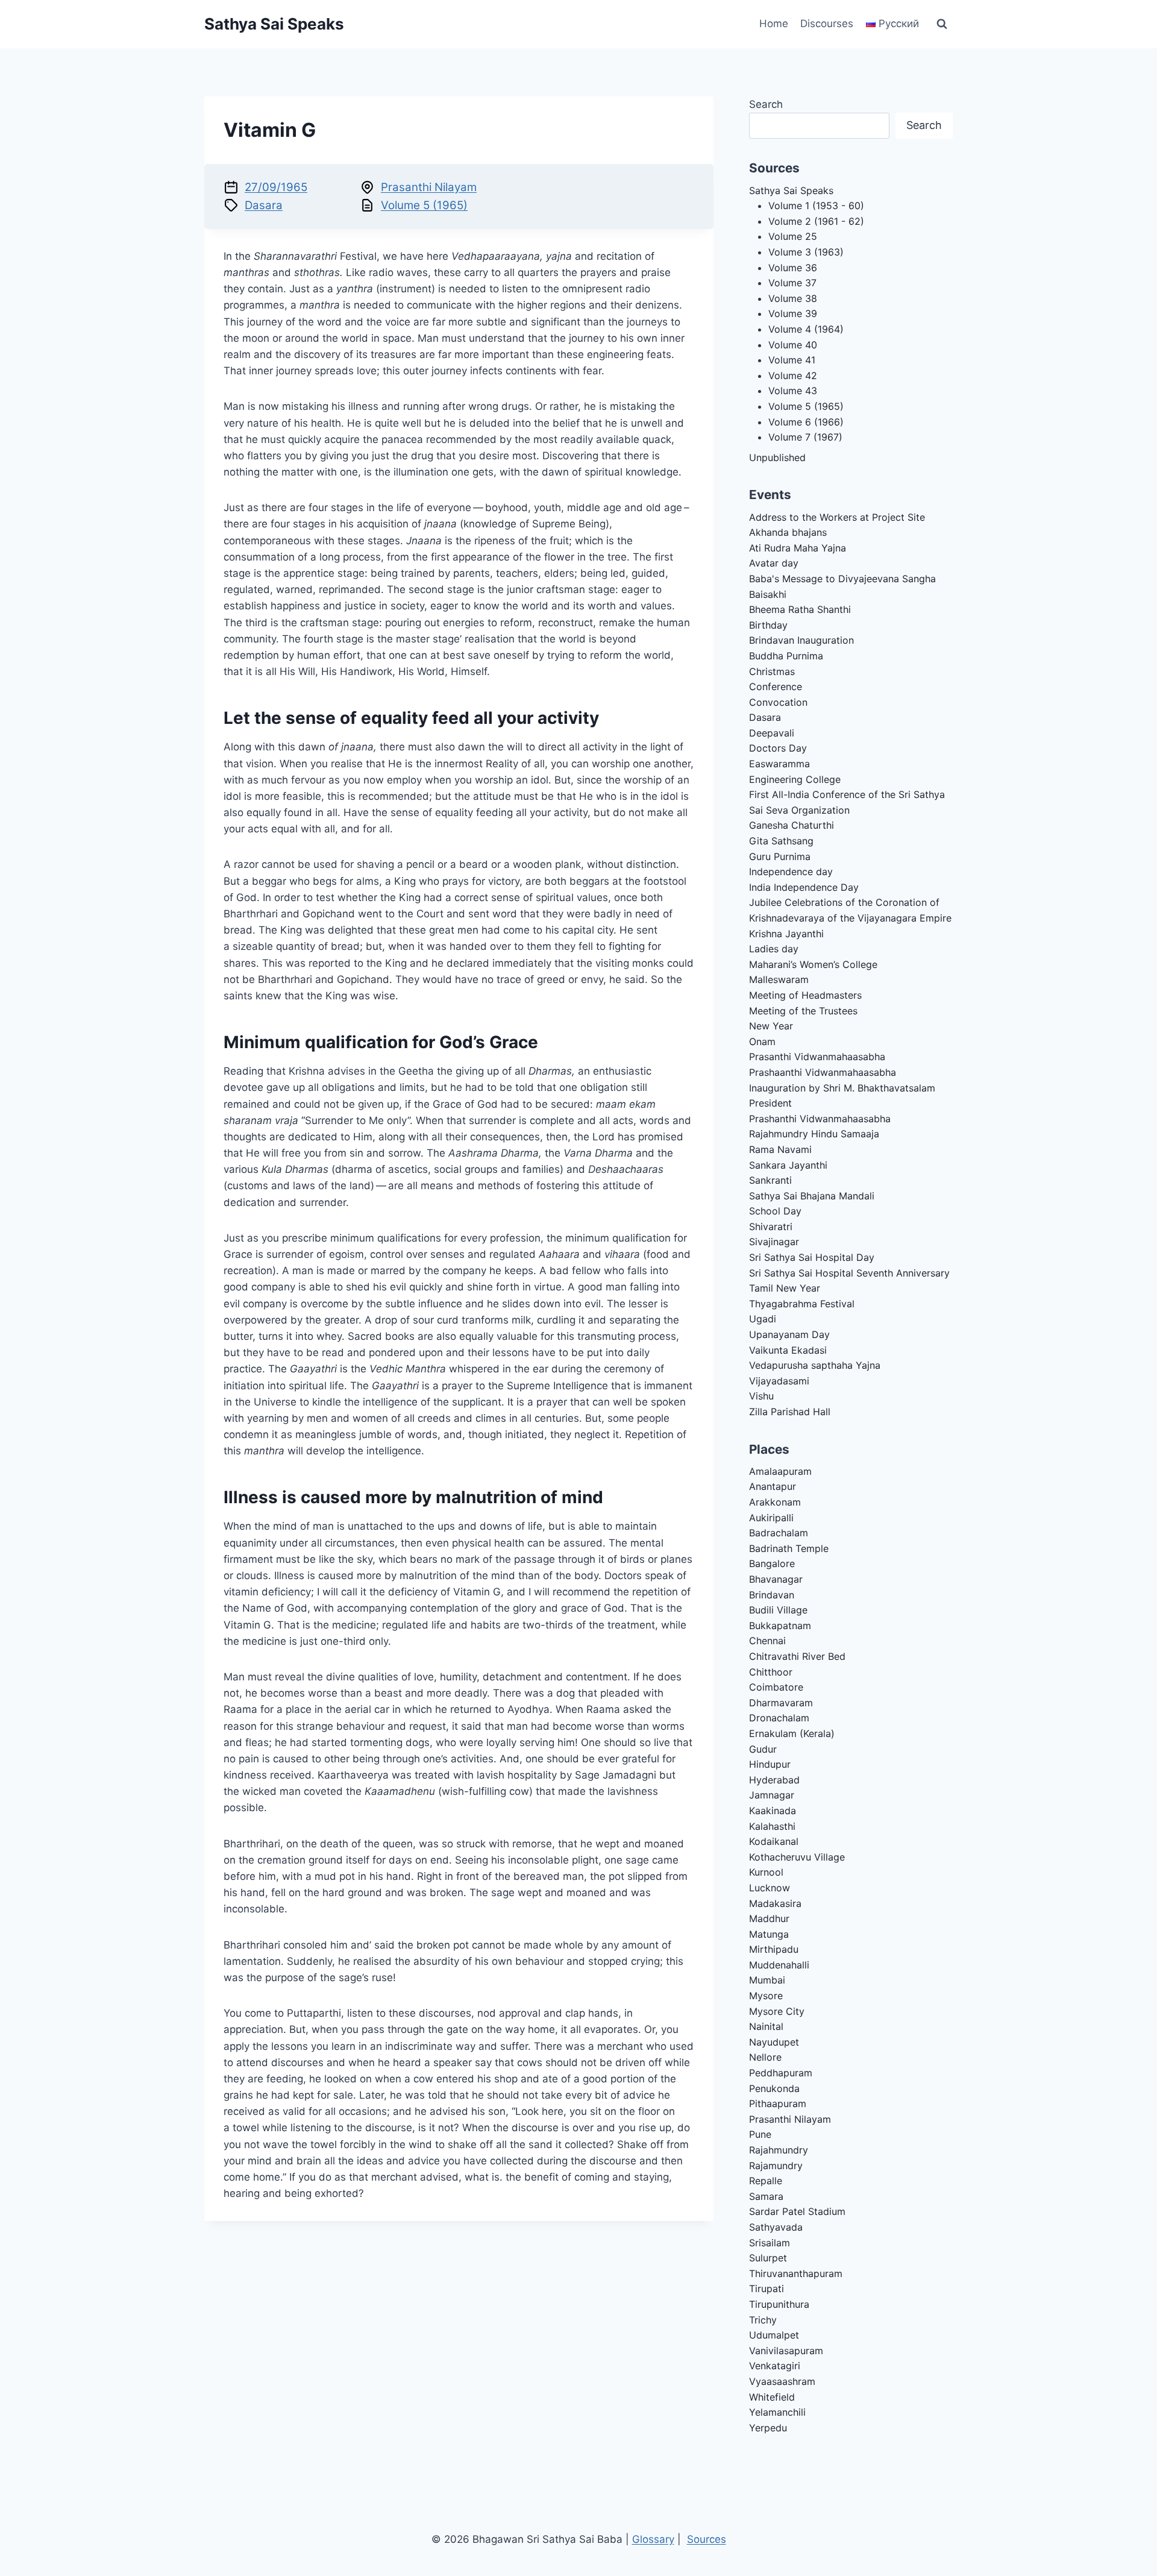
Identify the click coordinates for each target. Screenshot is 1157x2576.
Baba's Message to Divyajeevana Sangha (842, 579)
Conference (776, 686)
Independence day (791, 872)
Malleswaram (779, 979)
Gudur (763, 1749)
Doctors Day (778, 748)
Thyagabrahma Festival (802, 1304)
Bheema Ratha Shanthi (800, 609)
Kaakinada (773, 1811)
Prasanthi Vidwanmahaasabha (817, 1057)
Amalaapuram (780, 1471)
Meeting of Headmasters (805, 995)
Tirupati (767, 2289)
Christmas (772, 671)
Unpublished (777, 457)
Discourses (827, 24)
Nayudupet (774, 2042)
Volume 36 (793, 268)
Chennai (767, 1641)
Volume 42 (793, 375)
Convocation (778, 702)
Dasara (264, 205)
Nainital (766, 2026)
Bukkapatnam (780, 1626)
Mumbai (767, 1980)
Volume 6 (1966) (806, 422)
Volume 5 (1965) (424, 205)
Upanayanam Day (789, 1334)
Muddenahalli (779, 1965)
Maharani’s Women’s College (813, 964)
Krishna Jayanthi (786, 934)
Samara (766, 2196)
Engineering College (795, 779)
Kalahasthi (772, 1826)
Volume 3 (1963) (806, 252)
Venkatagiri (775, 2366)
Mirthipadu (774, 1949)
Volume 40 (793, 345)
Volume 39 (793, 313)
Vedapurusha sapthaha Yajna (815, 1365)
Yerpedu (768, 2428)
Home (774, 24)
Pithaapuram (778, 2103)
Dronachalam (779, 1718)
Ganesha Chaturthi (792, 825)
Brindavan (772, 1595)
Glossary (653, 2539)
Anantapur (773, 1486)
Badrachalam (779, 1533)
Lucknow (770, 1888)
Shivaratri (771, 1227)
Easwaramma (779, 764)
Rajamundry (776, 2166)
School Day (775, 1211)
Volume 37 (792, 283)
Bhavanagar (776, 1579)
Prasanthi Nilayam (429, 187)
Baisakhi (768, 594)
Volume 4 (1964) (806, 329)
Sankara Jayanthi (788, 1165)
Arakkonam (775, 1502)
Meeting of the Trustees (803, 1011)
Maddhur (769, 1918)
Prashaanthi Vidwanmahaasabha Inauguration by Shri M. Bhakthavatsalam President (842, 1088)
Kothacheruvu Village (797, 1857)
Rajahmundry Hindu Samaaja (814, 1134)
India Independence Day (804, 887)
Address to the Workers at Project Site (837, 517)
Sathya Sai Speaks (791, 190)
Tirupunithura (779, 2304)
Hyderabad (774, 1780)
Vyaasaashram (782, 2381)
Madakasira (775, 1903)
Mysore (766, 1996)
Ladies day (774, 949)
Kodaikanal (774, 1841)
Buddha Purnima (786, 656)
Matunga (769, 1934)
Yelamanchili (777, 2412)
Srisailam (770, 2243)
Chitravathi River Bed (797, 1656)
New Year (771, 1026)
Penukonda (774, 2088)
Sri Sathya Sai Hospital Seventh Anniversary (849, 1273)
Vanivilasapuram (786, 2351)
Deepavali (772, 733)
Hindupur (770, 1764)
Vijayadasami (779, 1381)
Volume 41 (792, 360)
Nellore (765, 2057)
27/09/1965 (276, 187)
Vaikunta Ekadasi (788, 1350)
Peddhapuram (781, 2073)
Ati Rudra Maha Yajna (798, 548)
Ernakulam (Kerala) (792, 1733)
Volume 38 (793, 298)
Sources (707, 2539)
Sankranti (770, 1180)
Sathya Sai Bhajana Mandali (812, 1196)
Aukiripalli (771, 1518)
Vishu (761, 1396)
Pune (760, 2134)
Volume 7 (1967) (805, 437)
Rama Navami (780, 1149)
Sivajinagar (774, 1242)
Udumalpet (774, 2335)
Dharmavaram (781, 1703)
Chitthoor (771, 1672)
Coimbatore (776, 1687)
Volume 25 (793, 236)
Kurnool (766, 1872)
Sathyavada (776, 2227)
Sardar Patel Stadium (797, 2211)
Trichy (763, 2320)
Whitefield (772, 2397)
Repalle (766, 2181)
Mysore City (777, 2011)
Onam (762, 1041)
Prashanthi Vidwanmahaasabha (820, 1119)
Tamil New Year (785, 1288)
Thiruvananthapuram (796, 2273)
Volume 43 (793, 391)
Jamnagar (772, 1795)
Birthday (768, 625)
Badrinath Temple (789, 1548)
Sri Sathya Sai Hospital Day (812, 1257)
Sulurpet (768, 2258)
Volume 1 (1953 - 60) (816, 206)
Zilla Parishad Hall (790, 1412)
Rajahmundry (779, 2150)
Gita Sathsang (781, 841)
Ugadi (763, 1319)
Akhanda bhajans (788, 532)
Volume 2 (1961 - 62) (816, 221)
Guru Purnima (780, 856)
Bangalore (772, 1563)
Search (766, 104)
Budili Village (778, 1610)
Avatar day (774, 563)
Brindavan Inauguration (801, 640)
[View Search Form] (942, 24)
